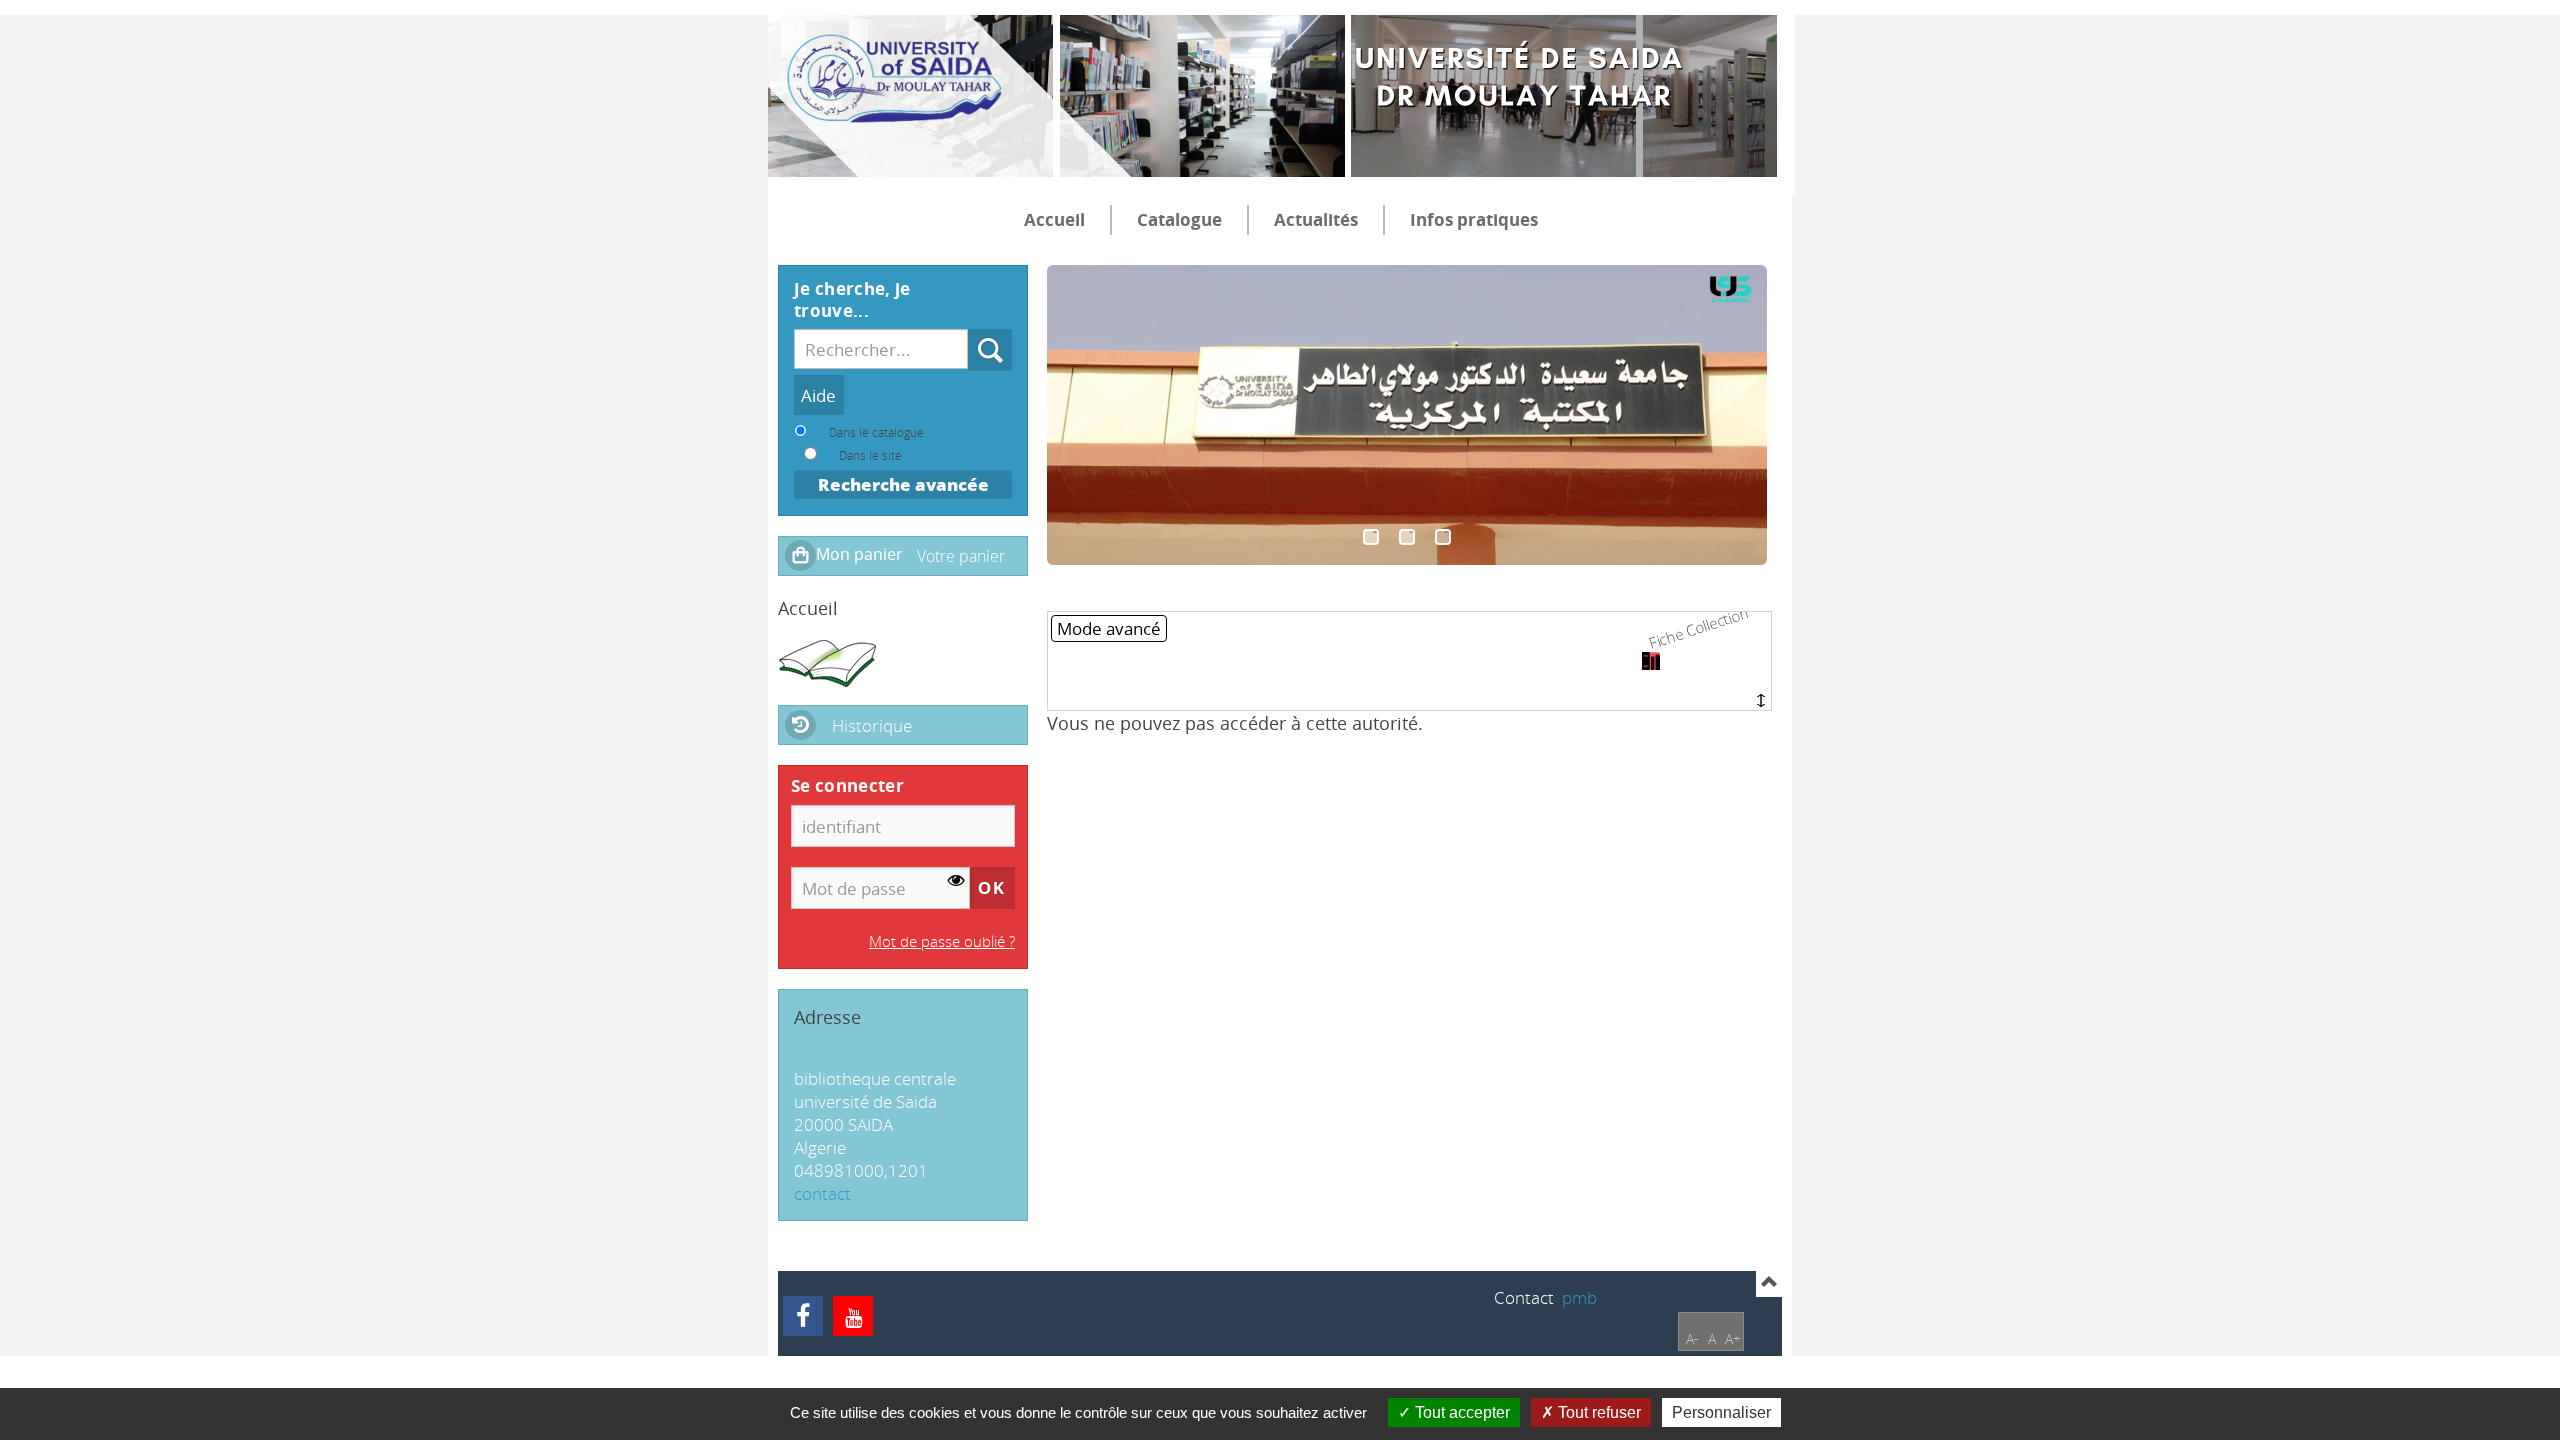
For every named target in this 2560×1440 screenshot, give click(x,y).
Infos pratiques (1474, 219)
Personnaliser (1721, 1412)
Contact (1524, 1297)
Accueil (1054, 219)
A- (1692, 1338)
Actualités (1316, 219)
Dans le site (870, 455)
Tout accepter (1460, 1412)
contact (822, 1193)
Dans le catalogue (876, 432)
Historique (872, 725)
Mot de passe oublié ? (942, 941)
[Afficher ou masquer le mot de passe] (956, 880)
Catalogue (1179, 219)
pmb (1579, 1297)
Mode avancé (1109, 628)
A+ (1733, 1338)
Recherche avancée (903, 484)
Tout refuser (1597, 1412)
